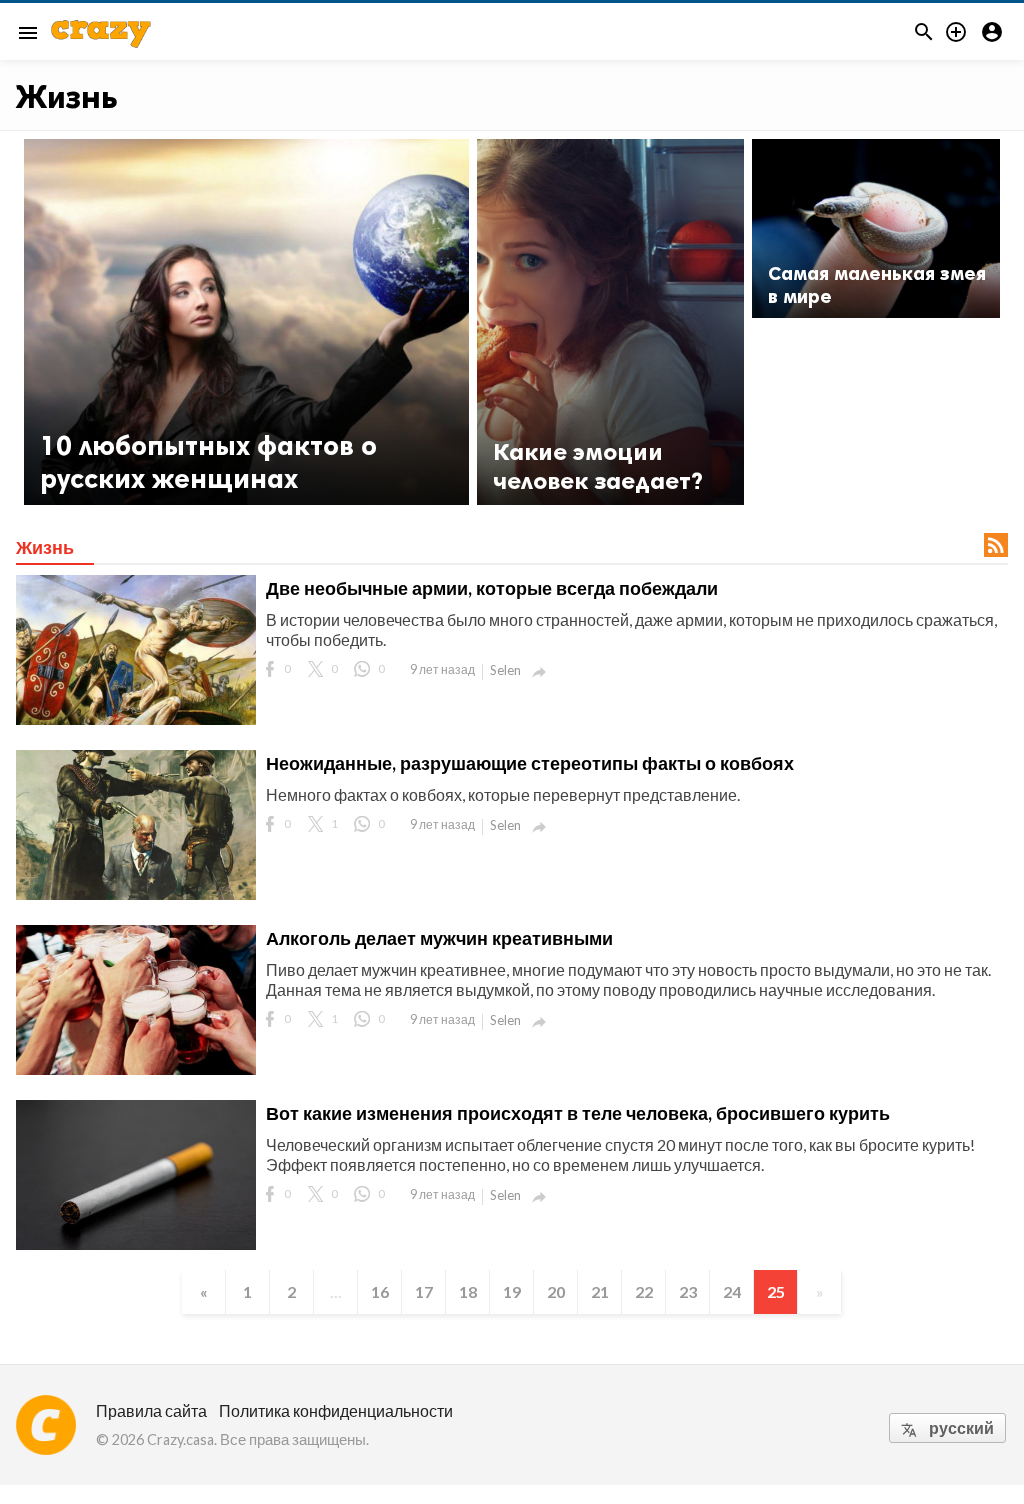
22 (644, 1291)
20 (556, 1291)
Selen (505, 670)
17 (424, 1291)
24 (732, 1291)
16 (380, 1291)
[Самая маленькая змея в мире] (876, 228)
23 (688, 1291)
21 (600, 1291)
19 (512, 1291)
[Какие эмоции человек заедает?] (611, 322)
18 (468, 1291)
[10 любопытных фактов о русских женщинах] (246, 322)
